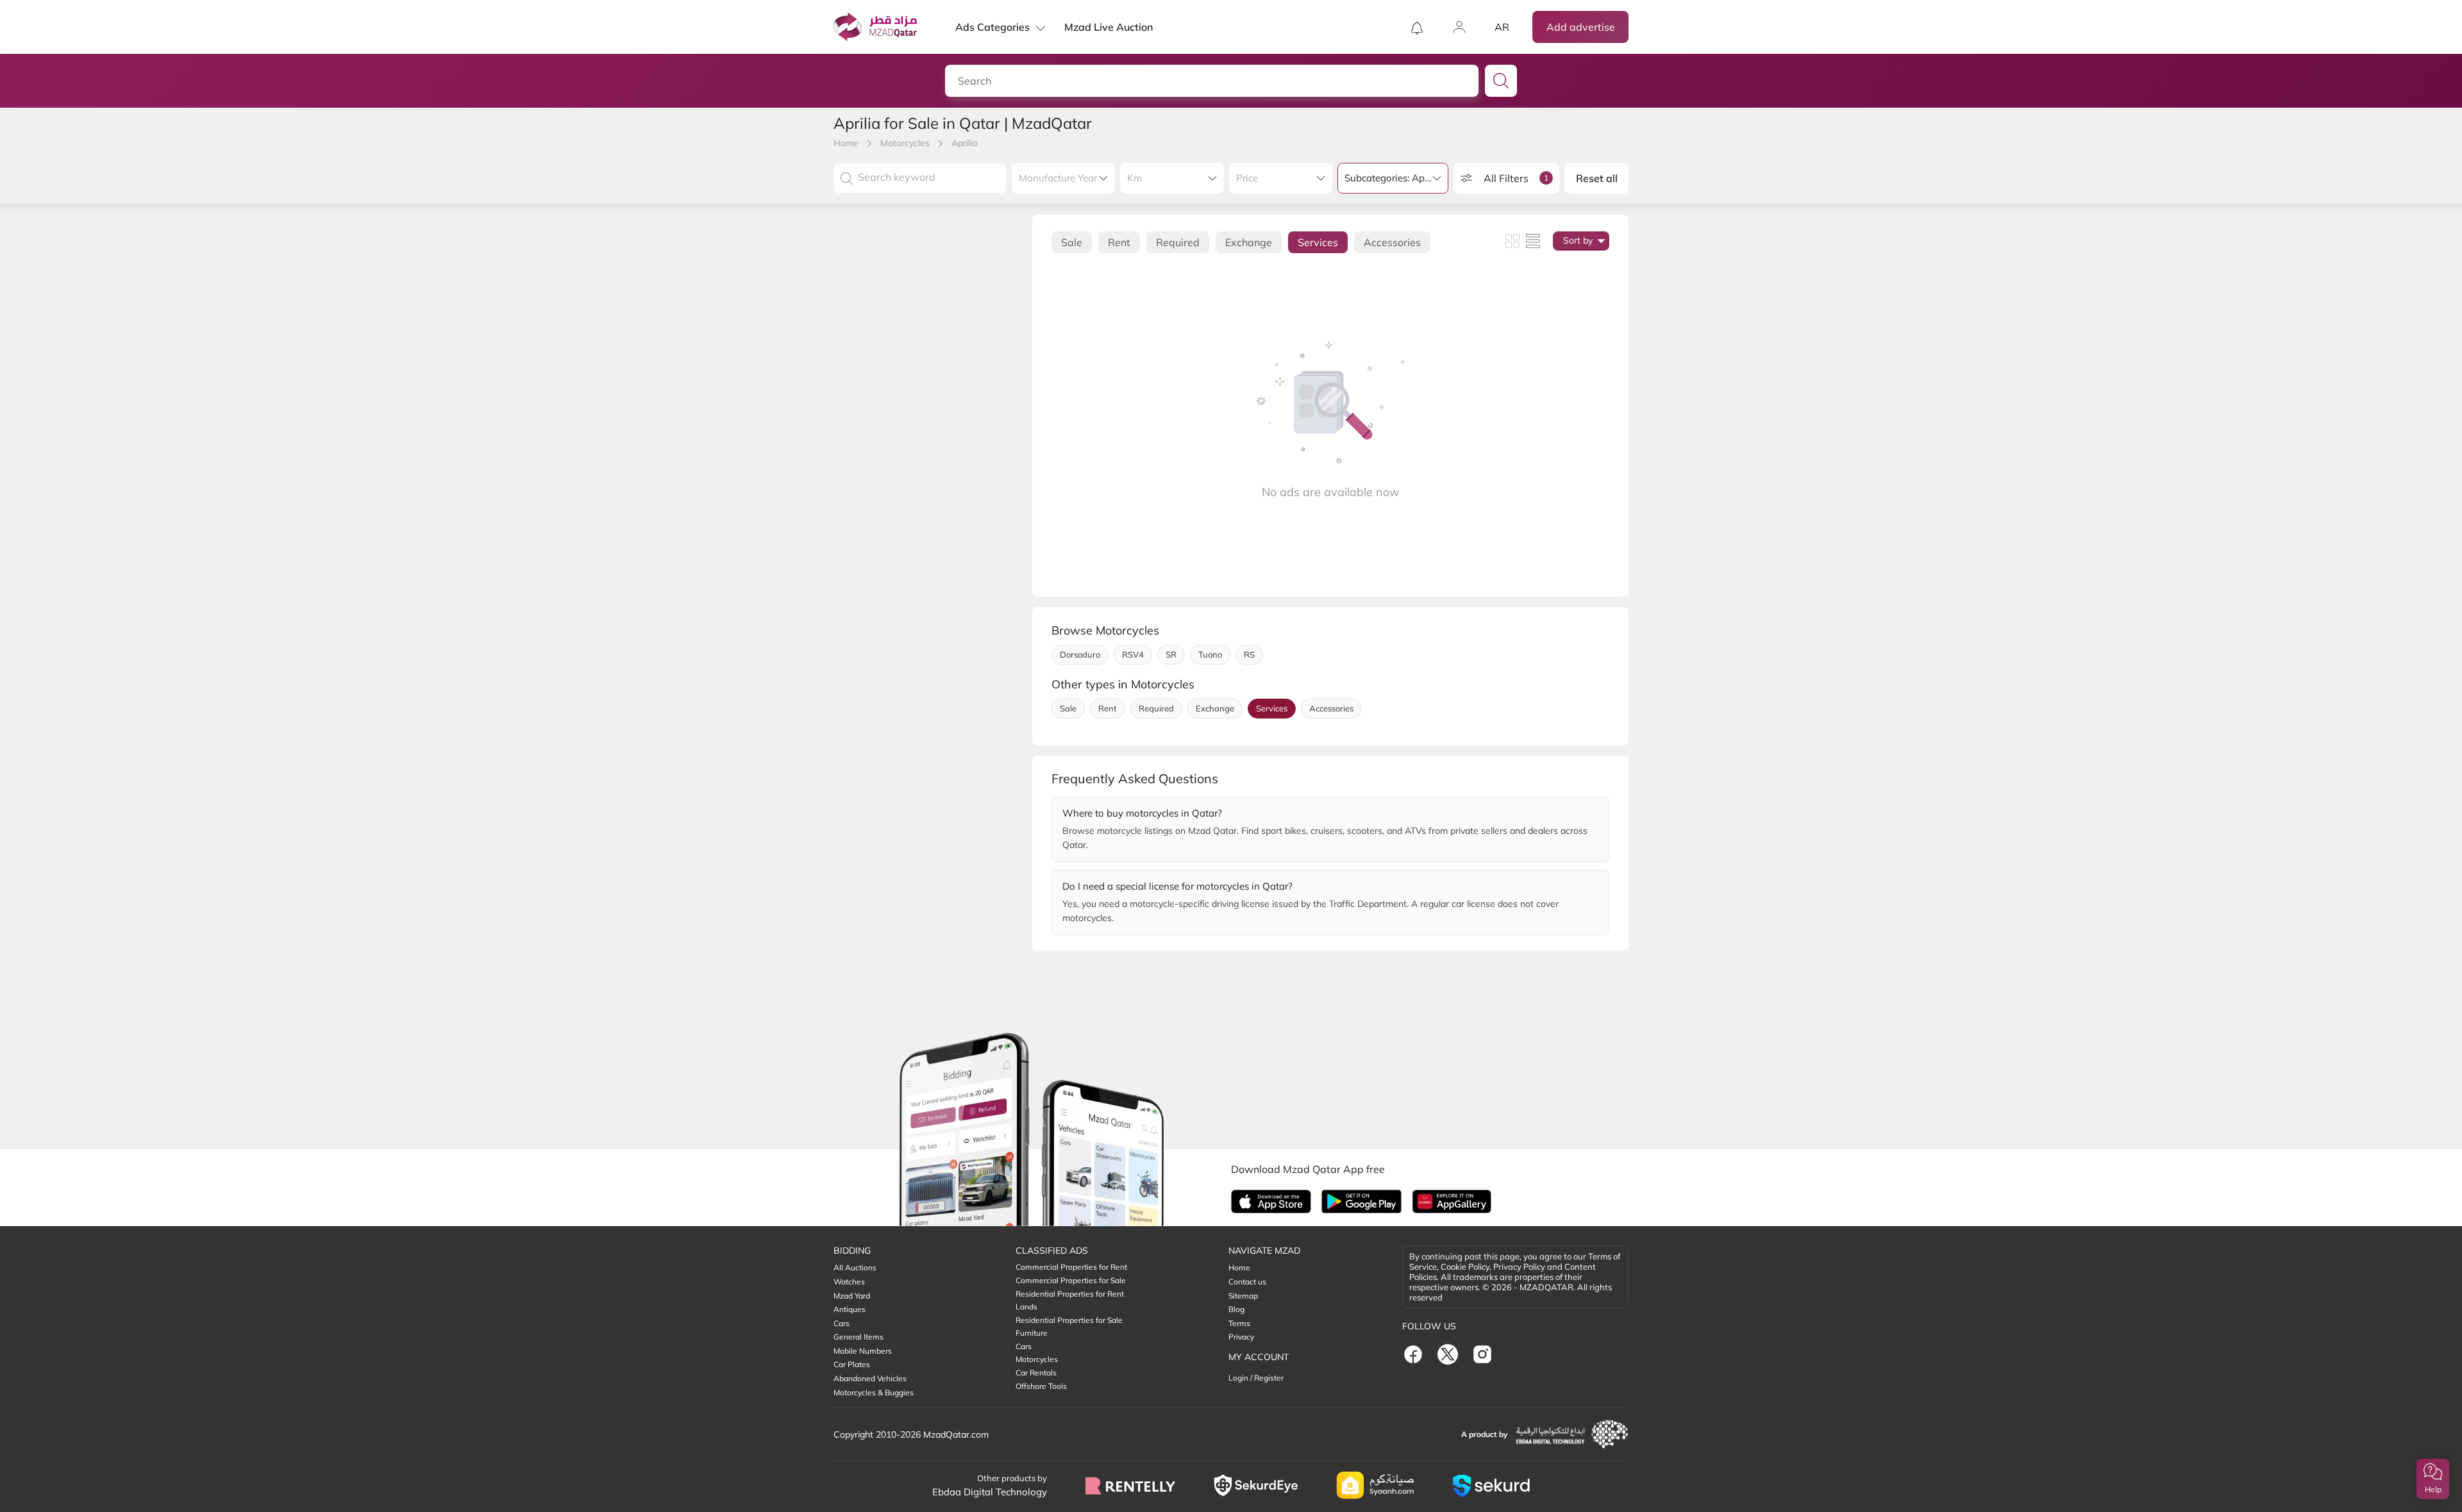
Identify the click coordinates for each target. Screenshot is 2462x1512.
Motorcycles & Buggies (874, 1392)
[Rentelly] (1130, 1486)
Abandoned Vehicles (870, 1378)
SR (1171, 654)
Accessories (1392, 242)
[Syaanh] (1375, 1485)
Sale (1072, 242)
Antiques (850, 1309)
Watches (849, 1282)
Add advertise (1581, 27)
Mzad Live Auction (1109, 27)
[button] (2433, 1479)
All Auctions (855, 1267)
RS (1249, 654)
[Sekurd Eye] (1256, 1485)
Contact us (1247, 1282)
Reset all (1597, 178)
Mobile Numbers (863, 1351)
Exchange (1249, 242)
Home (846, 143)
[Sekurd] (1491, 1486)
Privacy (1241, 1337)
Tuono (1210, 654)
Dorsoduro (1080, 654)
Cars (842, 1323)
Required (1178, 242)
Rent (1119, 242)
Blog (1236, 1309)
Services (1318, 242)
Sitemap (1243, 1296)
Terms (1239, 1323)
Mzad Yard (852, 1296)
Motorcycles (905, 143)
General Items (858, 1337)
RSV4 (1133, 654)
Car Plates (852, 1364)
